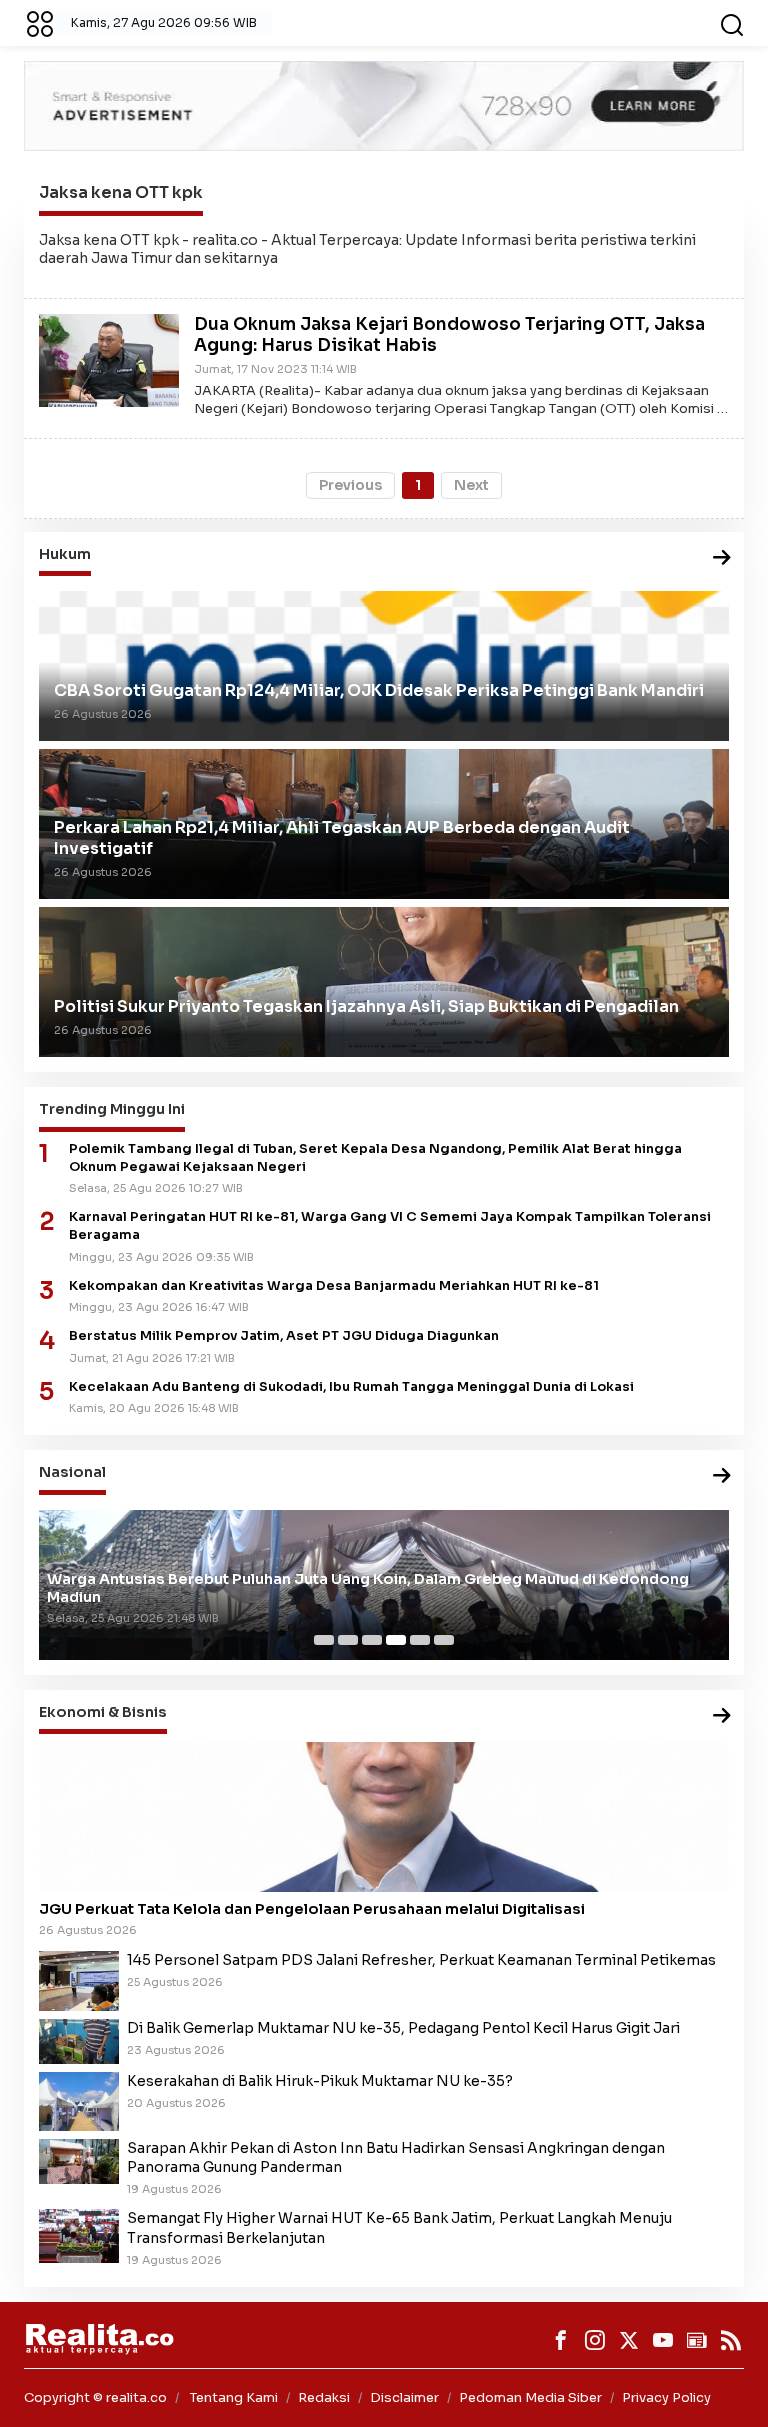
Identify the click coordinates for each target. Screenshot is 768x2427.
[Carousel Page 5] (420, 1640)
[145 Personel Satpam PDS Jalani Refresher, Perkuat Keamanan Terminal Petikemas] (79, 1979)
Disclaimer (404, 2397)
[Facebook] (561, 2340)
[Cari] (732, 23)
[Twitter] (629, 2340)
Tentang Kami (234, 2397)
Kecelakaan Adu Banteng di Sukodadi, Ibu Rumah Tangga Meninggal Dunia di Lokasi (351, 1387)
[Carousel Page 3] (372, 1640)
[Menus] (40, 23)
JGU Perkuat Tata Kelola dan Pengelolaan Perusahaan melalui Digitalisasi (312, 1909)
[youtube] (663, 2340)
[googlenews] (697, 2340)
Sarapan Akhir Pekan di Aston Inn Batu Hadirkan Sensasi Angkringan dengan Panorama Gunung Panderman (396, 2157)
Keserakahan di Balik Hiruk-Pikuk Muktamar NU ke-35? (320, 2081)
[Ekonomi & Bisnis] (722, 1716)
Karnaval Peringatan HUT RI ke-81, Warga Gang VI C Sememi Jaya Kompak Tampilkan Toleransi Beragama (390, 1226)
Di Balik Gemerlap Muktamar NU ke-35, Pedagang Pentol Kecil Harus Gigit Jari (403, 2028)
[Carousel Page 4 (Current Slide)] (396, 1640)
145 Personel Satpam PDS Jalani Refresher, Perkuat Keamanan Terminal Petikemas (421, 1960)
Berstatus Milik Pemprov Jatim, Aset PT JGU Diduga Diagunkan (284, 1336)
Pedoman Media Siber (530, 2397)
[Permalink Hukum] (722, 558)
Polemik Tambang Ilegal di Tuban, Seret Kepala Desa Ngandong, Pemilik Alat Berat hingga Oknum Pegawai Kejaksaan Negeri (375, 1158)
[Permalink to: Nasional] (722, 1476)
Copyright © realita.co (95, 2397)
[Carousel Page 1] (324, 1640)
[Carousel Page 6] (444, 1640)
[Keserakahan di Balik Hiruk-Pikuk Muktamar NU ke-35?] (79, 2100)
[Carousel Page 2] (348, 1640)
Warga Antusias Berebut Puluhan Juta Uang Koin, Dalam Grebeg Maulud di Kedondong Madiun (368, 1588)
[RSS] (731, 2340)
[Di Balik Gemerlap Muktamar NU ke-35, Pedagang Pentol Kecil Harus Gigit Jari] (79, 2040)
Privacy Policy (666, 2397)
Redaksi (324, 2397)
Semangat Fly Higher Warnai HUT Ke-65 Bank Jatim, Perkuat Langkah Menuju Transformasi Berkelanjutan (399, 2227)
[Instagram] (595, 2340)
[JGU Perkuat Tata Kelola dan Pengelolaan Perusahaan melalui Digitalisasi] (384, 1817)
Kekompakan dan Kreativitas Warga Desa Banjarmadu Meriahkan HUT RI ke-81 (334, 1286)
